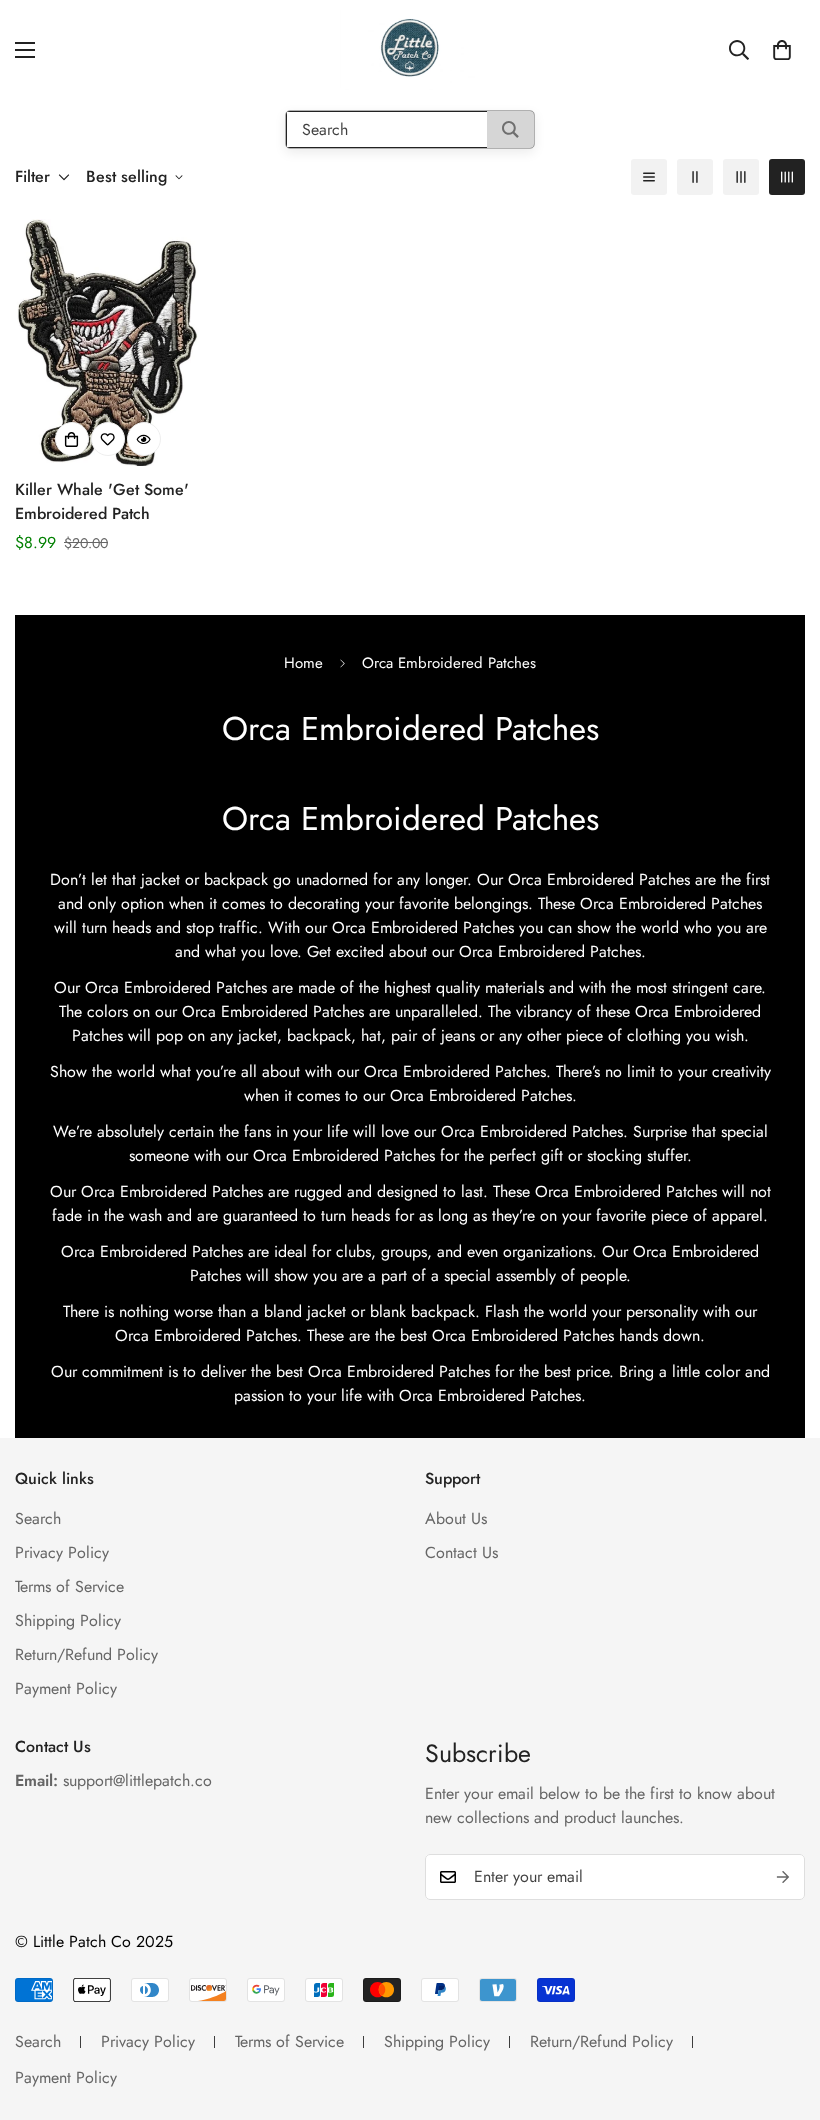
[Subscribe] (783, 1877)
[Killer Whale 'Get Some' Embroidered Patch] (108, 342)
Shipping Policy (68, 1620)
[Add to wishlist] (108, 439)
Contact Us (461, 1552)
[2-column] (695, 177)
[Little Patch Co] (410, 50)
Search (38, 1518)
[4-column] (787, 177)
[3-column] (741, 177)
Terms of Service (69, 1586)
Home (303, 663)
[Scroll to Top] (781, 2011)
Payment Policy (66, 1688)
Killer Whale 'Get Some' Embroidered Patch (102, 501)
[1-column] (649, 177)
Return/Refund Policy (86, 1654)
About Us (456, 1518)
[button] (782, 50)
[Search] (510, 129)
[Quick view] (144, 439)
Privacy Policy (62, 1552)
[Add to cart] (72, 439)
